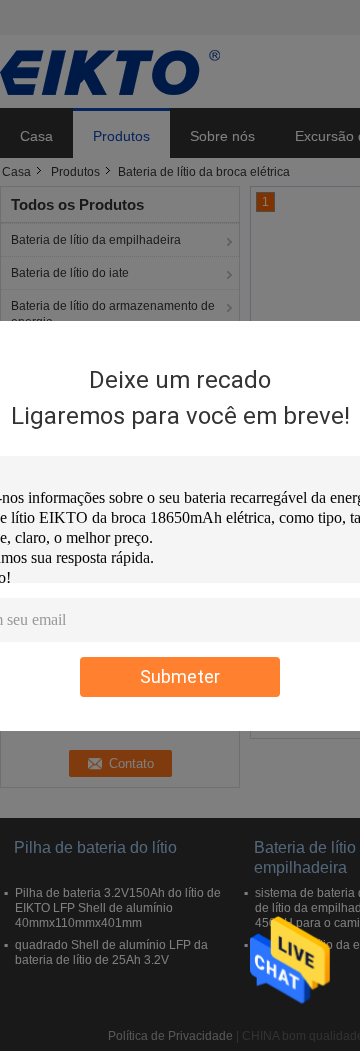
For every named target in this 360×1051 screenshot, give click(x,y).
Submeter (180, 676)
